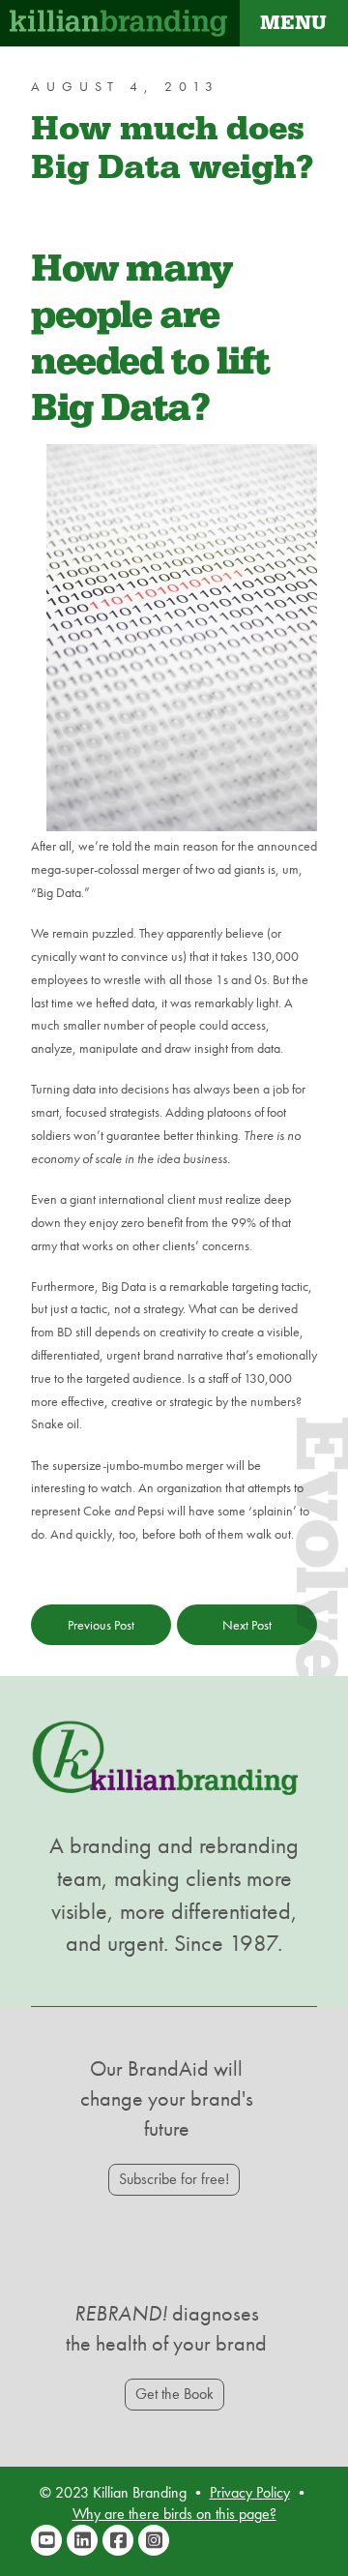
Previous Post (101, 1625)
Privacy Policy (250, 2492)
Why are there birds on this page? (174, 2514)
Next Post (247, 1625)
